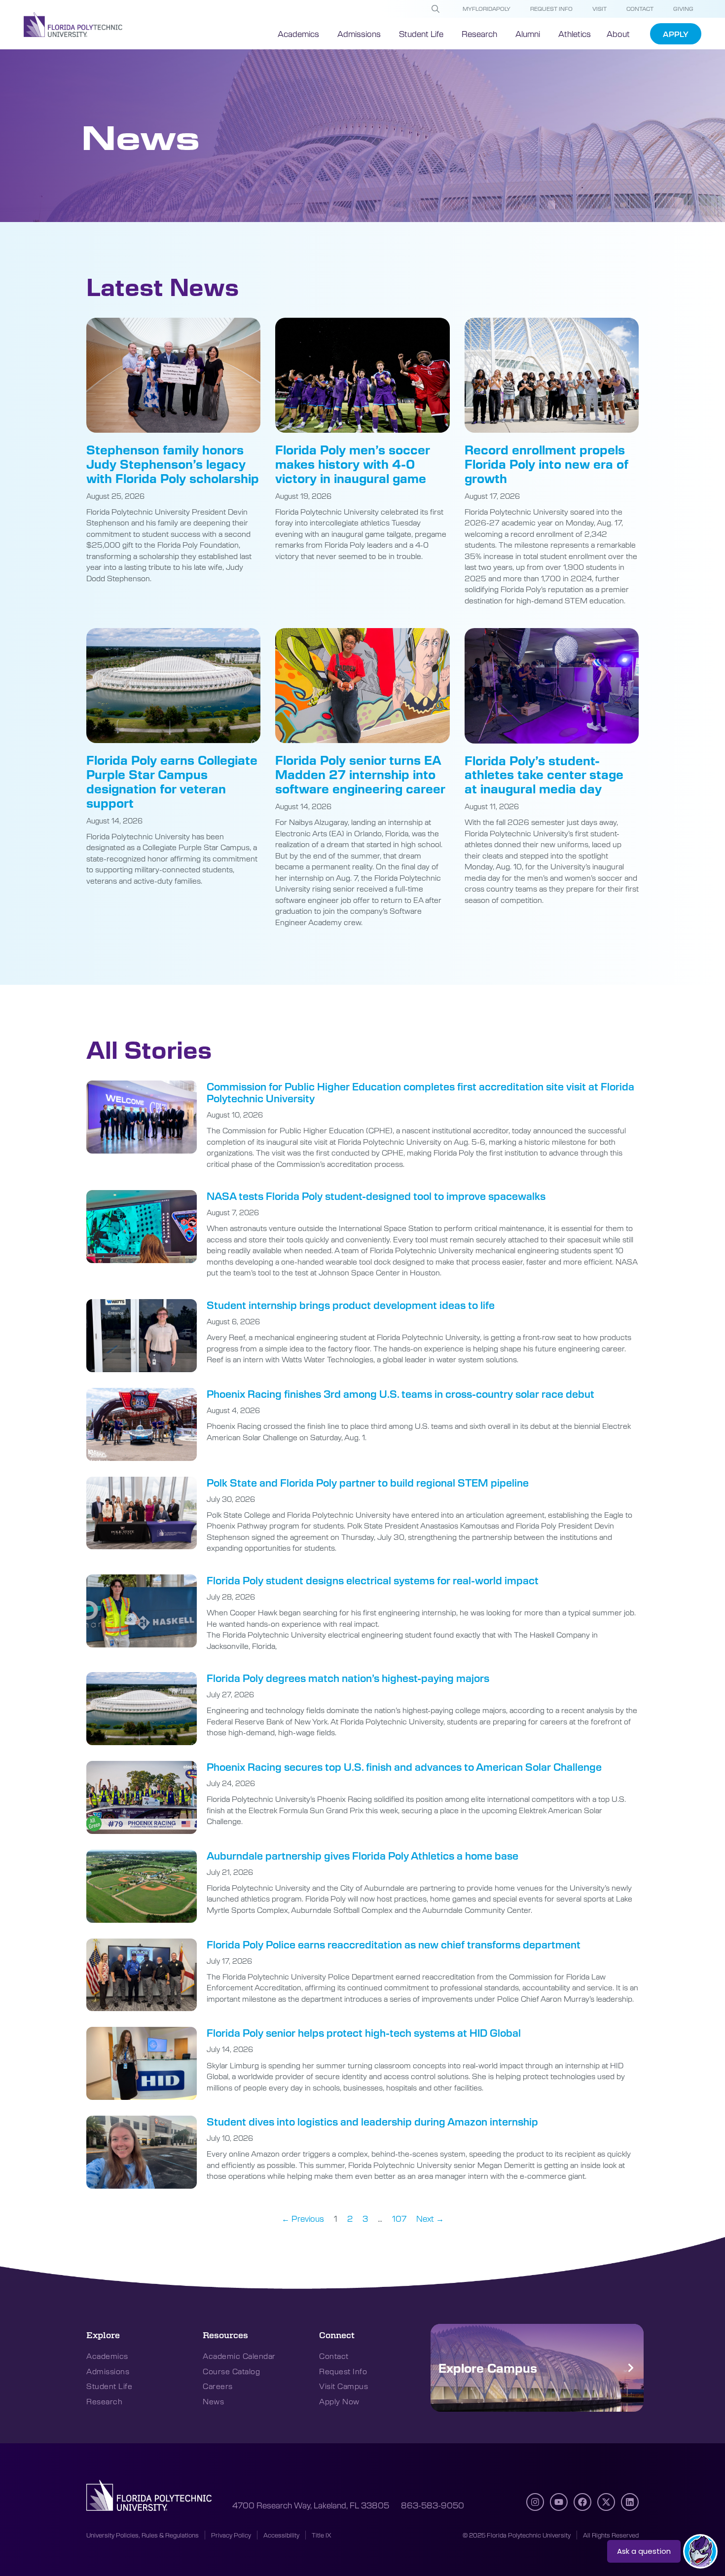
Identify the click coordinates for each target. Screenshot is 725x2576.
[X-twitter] (606, 2502)
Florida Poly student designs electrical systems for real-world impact (373, 1580)
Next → (430, 2218)
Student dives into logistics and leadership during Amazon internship (372, 2121)
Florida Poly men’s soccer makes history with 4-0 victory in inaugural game (352, 464)
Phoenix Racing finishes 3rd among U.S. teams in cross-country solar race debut (400, 1394)
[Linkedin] (630, 2502)
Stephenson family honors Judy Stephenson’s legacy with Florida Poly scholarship (173, 464)
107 (399, 2218)
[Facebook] (582, 2502)
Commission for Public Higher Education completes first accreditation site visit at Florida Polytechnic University (420, 1092)
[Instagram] (535, 2502)
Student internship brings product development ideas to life (351, 1305)
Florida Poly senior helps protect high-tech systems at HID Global (364, 2033)
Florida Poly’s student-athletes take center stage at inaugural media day (544, 775)
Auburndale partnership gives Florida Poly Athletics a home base (362, 1855)
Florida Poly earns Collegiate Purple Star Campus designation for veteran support (172, 781)
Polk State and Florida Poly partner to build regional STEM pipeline (368, 1482)
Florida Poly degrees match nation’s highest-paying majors (348, 1678)
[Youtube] (559, 2502)
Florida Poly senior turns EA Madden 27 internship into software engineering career (360, 774)
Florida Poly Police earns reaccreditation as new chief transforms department (394, 1944)
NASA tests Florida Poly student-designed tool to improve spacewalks (376, 1196)
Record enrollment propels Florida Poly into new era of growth (546, 464)
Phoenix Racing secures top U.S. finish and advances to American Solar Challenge (404, 1767)
